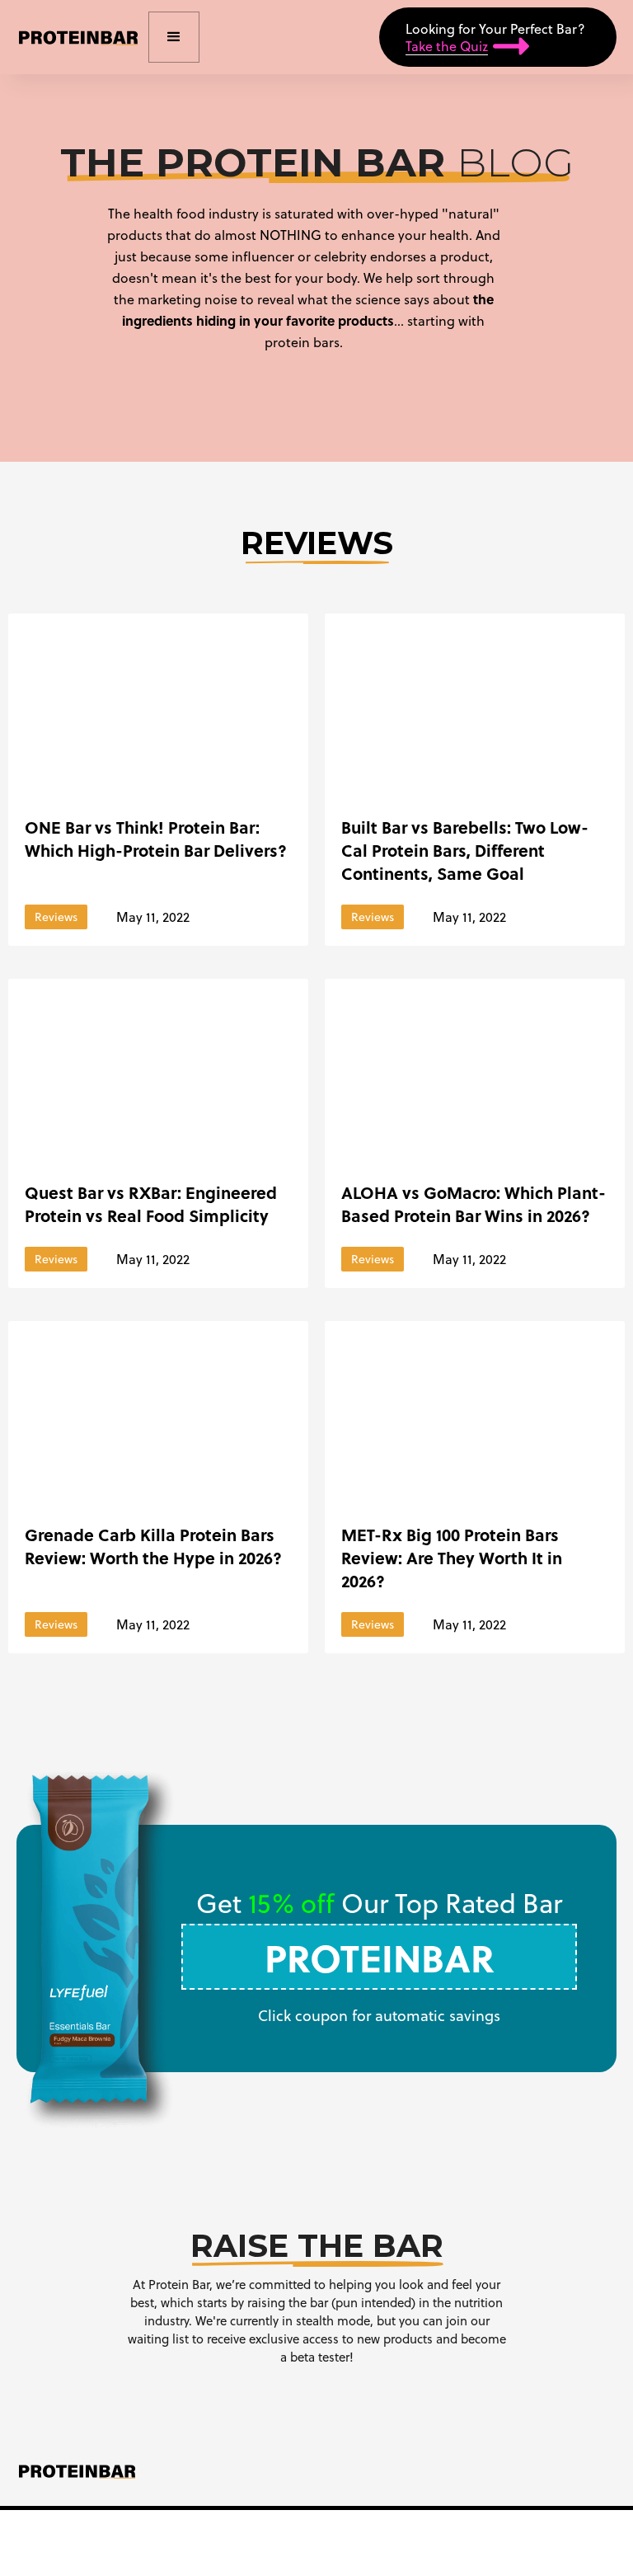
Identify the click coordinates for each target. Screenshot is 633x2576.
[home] (78, 37)
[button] (174, 37)
